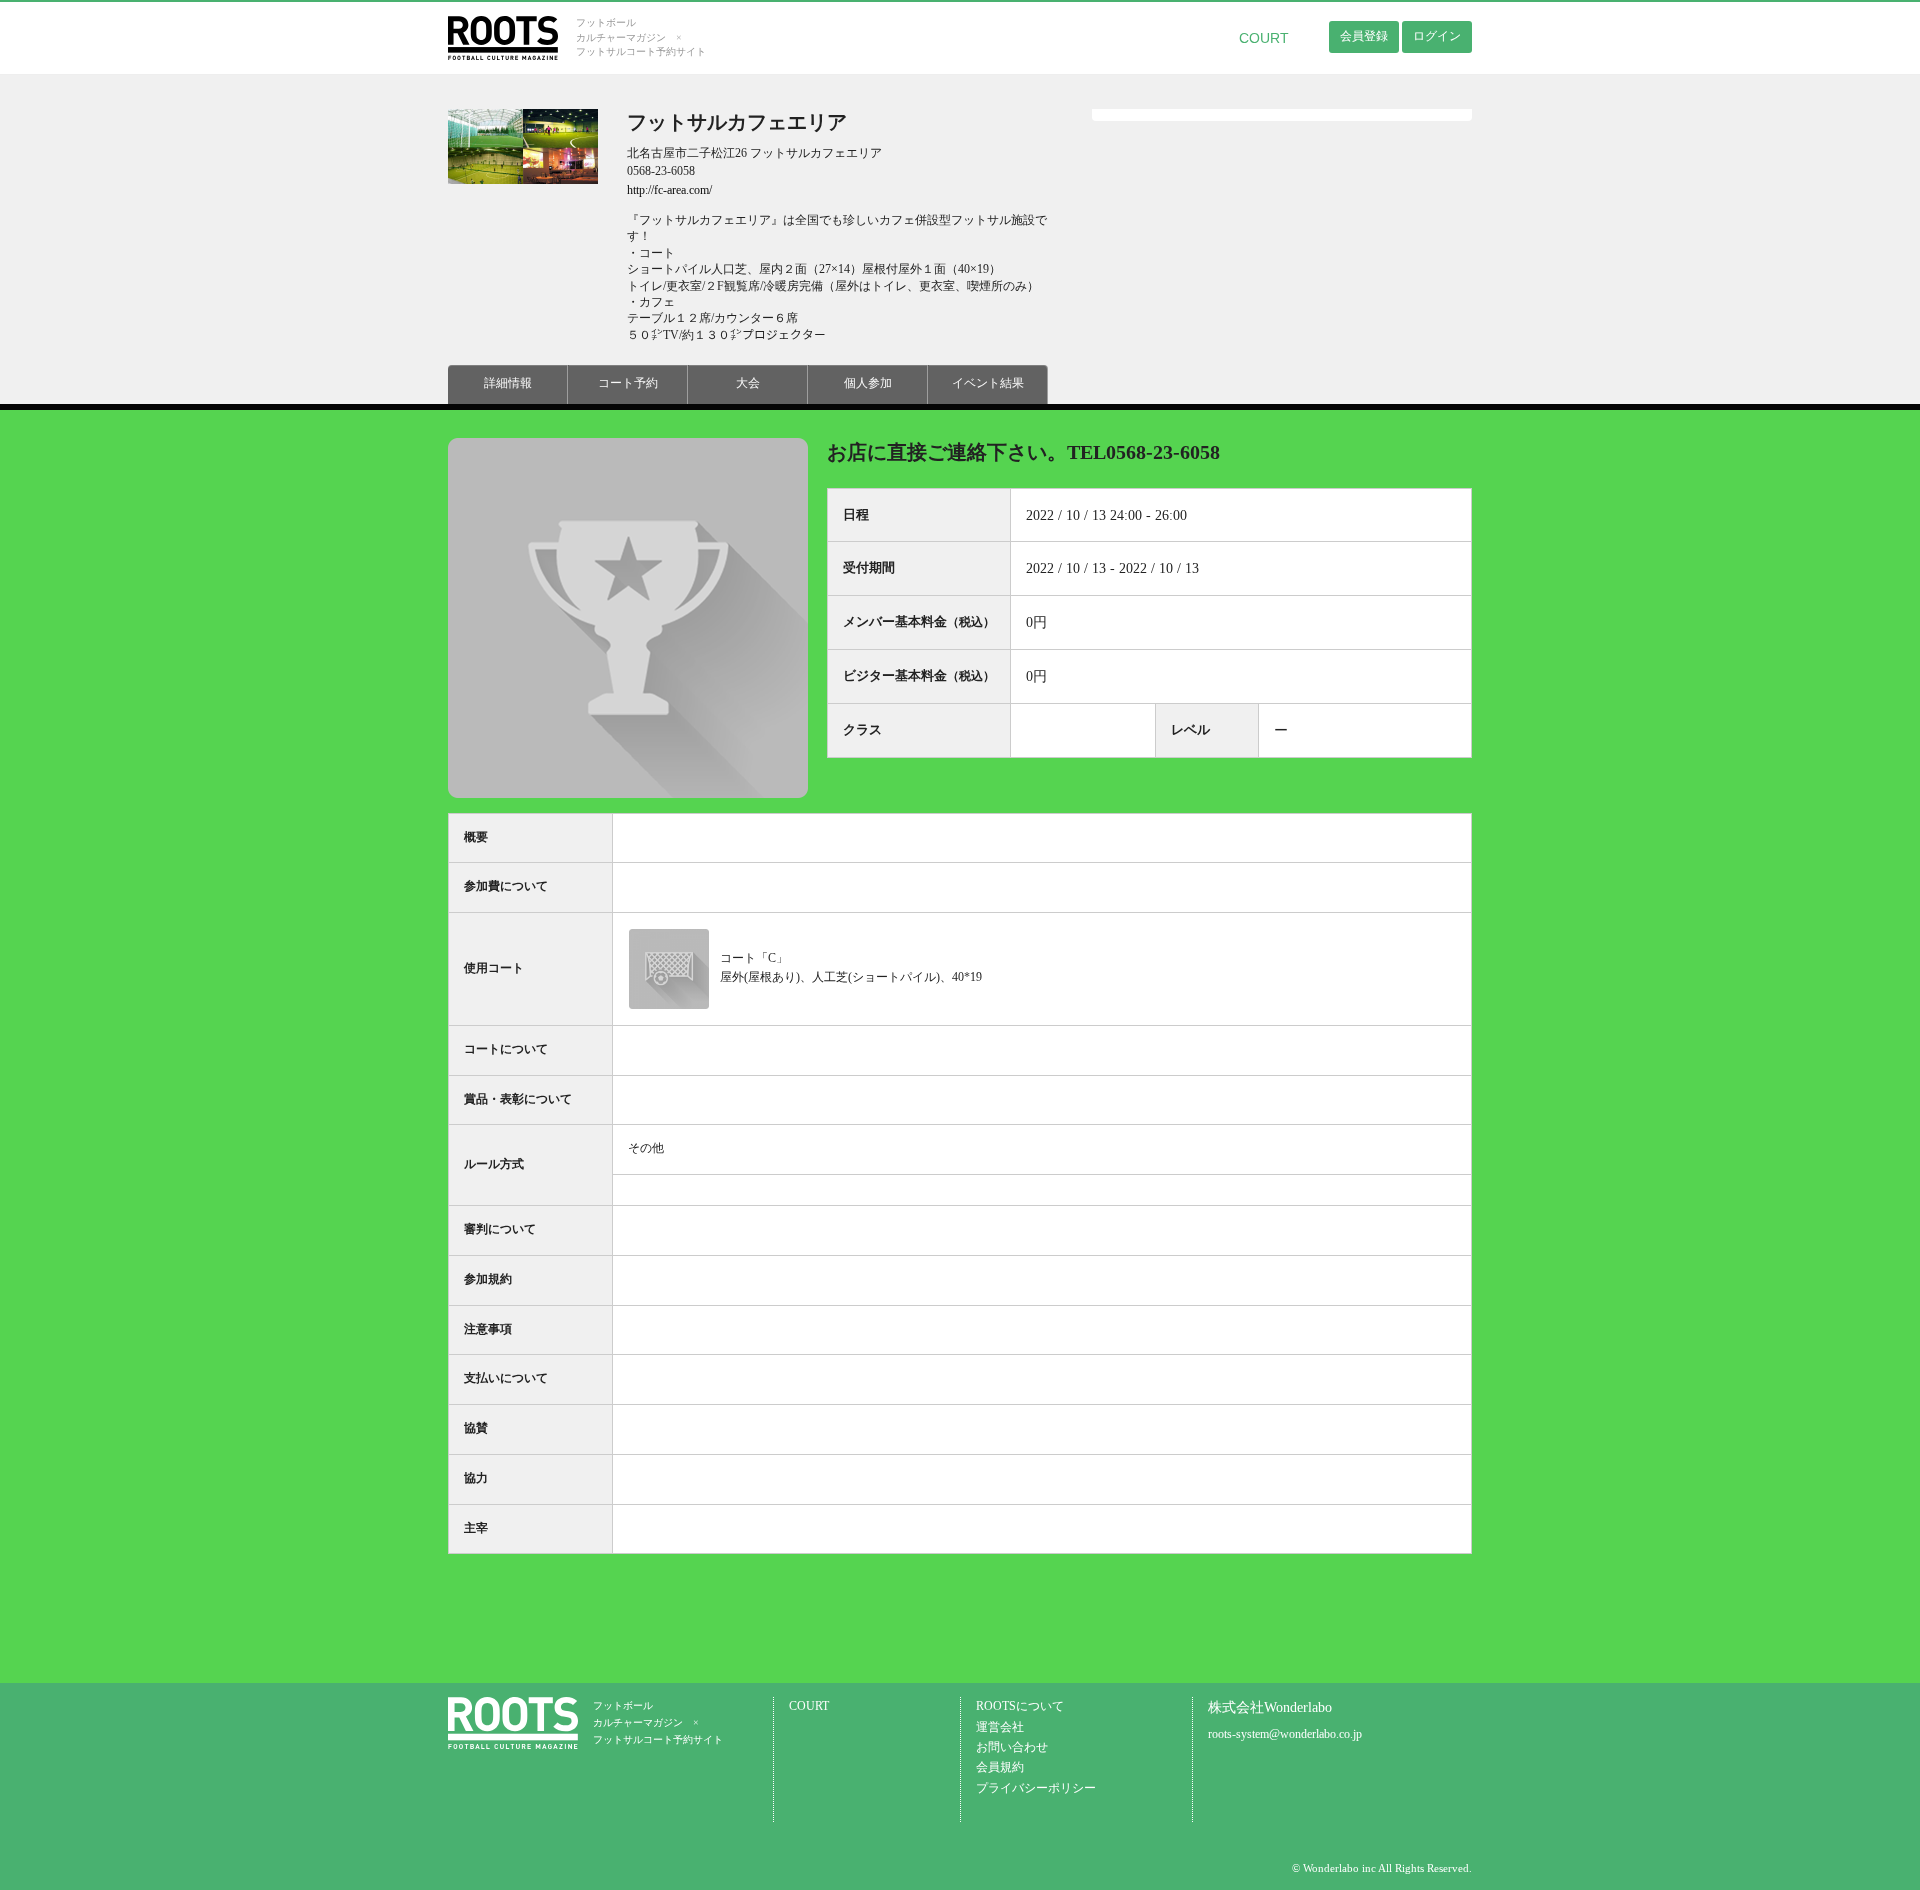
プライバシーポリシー (1036, 1788)
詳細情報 (508, 383)
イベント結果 (988, 383)
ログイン (1437, 36)
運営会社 (1000, 1727)
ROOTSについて (1020, 1706)
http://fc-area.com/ (669, 190)
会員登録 (1364, 36)
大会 (748, 383)
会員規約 (1000, 1767)
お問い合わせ (1012, 1747)
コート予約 (628, 383)
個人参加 (868, 383)
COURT (1264, 38)
